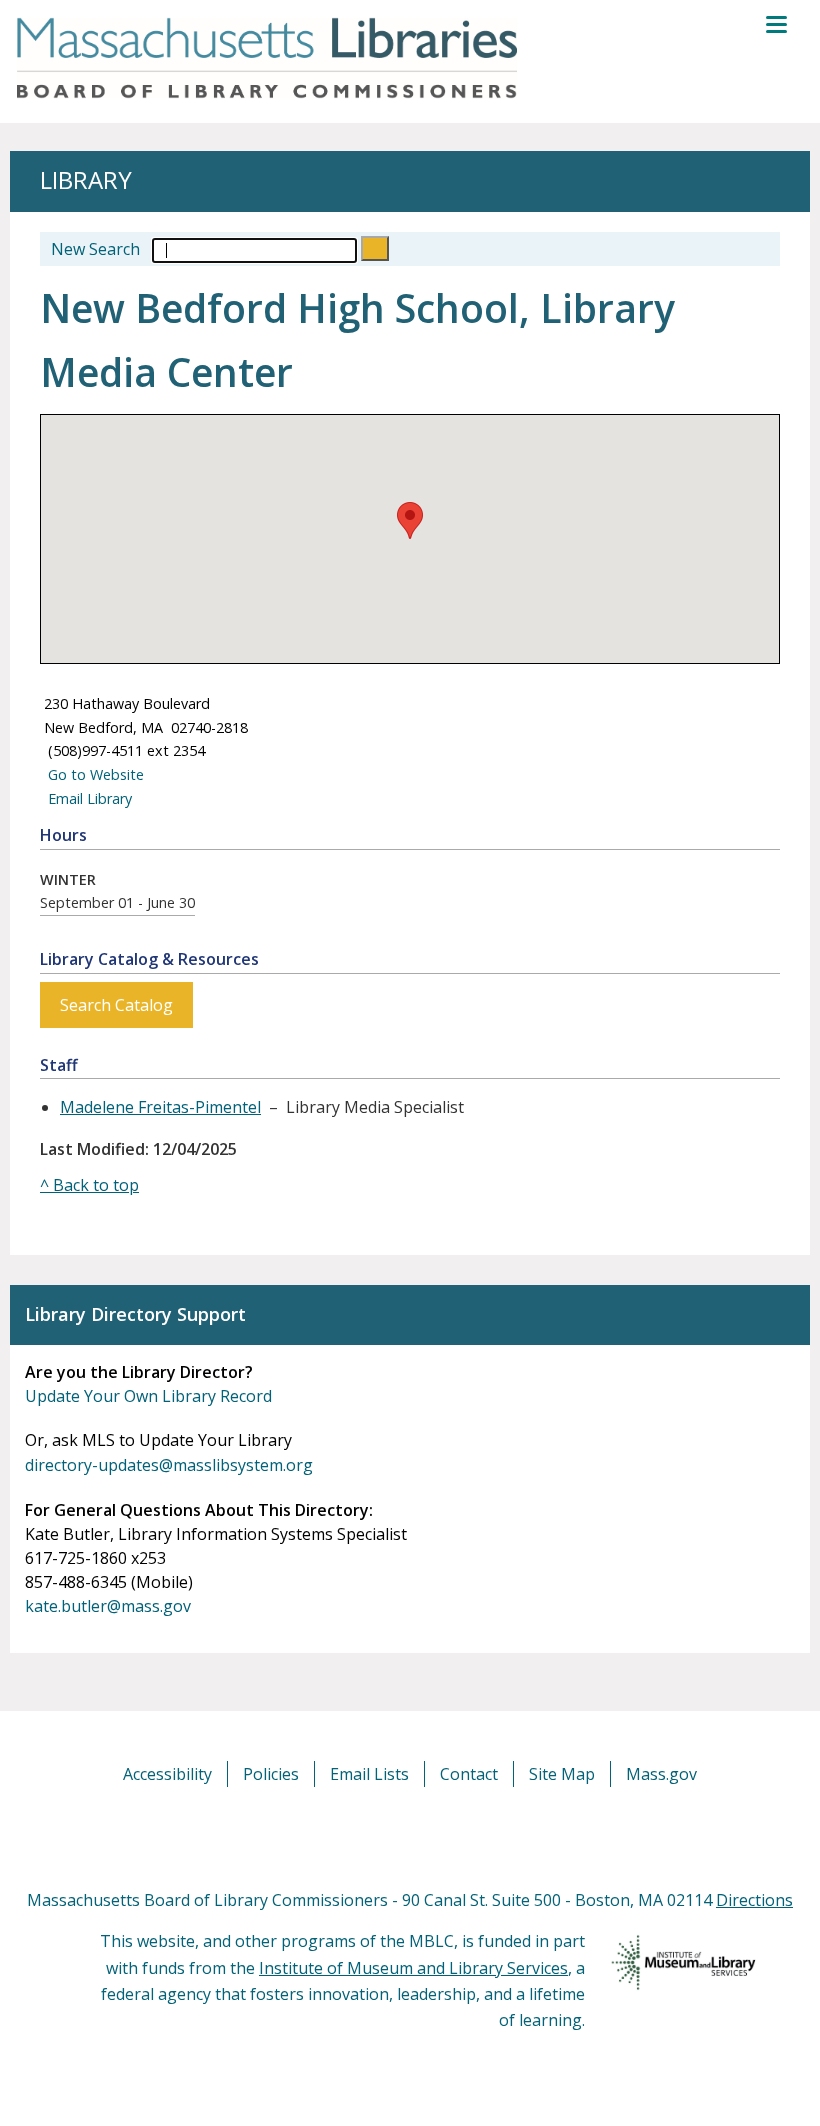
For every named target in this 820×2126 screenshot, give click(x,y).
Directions (754, 1900)
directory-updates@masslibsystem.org (169, 1465)
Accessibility (167, 1774)
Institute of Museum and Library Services (413, 1968)
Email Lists (369, 1774)
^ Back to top (89, 1185)
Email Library (88, 798)
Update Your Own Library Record (148, 1396)
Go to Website (94, 774)
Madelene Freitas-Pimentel (160, 1107)
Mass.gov (661, 1774)
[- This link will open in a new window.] (432, 1836)
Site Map (562, 1774)
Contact (469, 1774)
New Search (95, 249)
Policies (271, 1774)
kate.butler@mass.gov (108, 1606)
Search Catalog (116, 1005)
